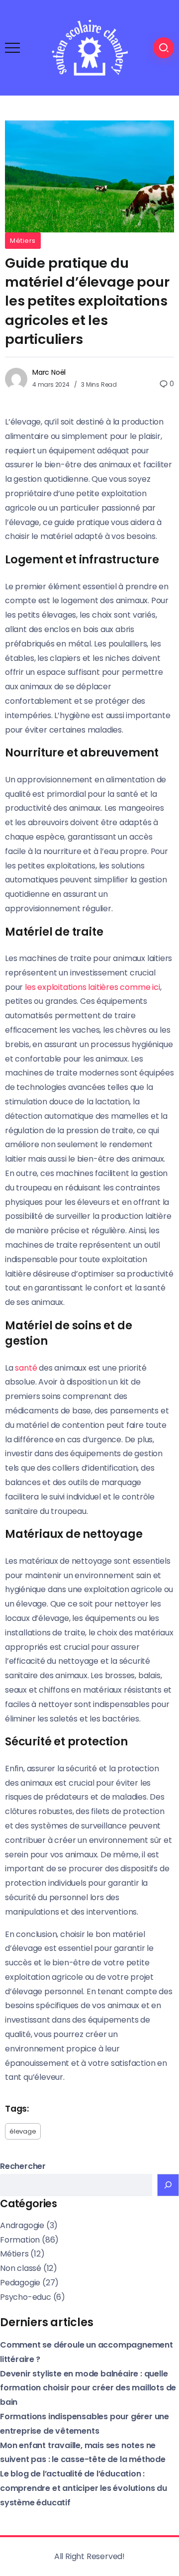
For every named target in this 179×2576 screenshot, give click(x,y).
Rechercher (23, 2166)
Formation (20, 2240)
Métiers (23, 241)
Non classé (21, 2268)
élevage (23, 2131)
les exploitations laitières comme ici (92, 987)
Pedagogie (20, 2283)
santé (26, 1368)
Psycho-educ (26, 2297)
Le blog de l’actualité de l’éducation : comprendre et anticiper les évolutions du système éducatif (84, 2488)
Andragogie (22, 2225)
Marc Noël (49, 372)
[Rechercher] (168, 2185)
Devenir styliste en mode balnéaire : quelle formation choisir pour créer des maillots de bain (88, 2388)
